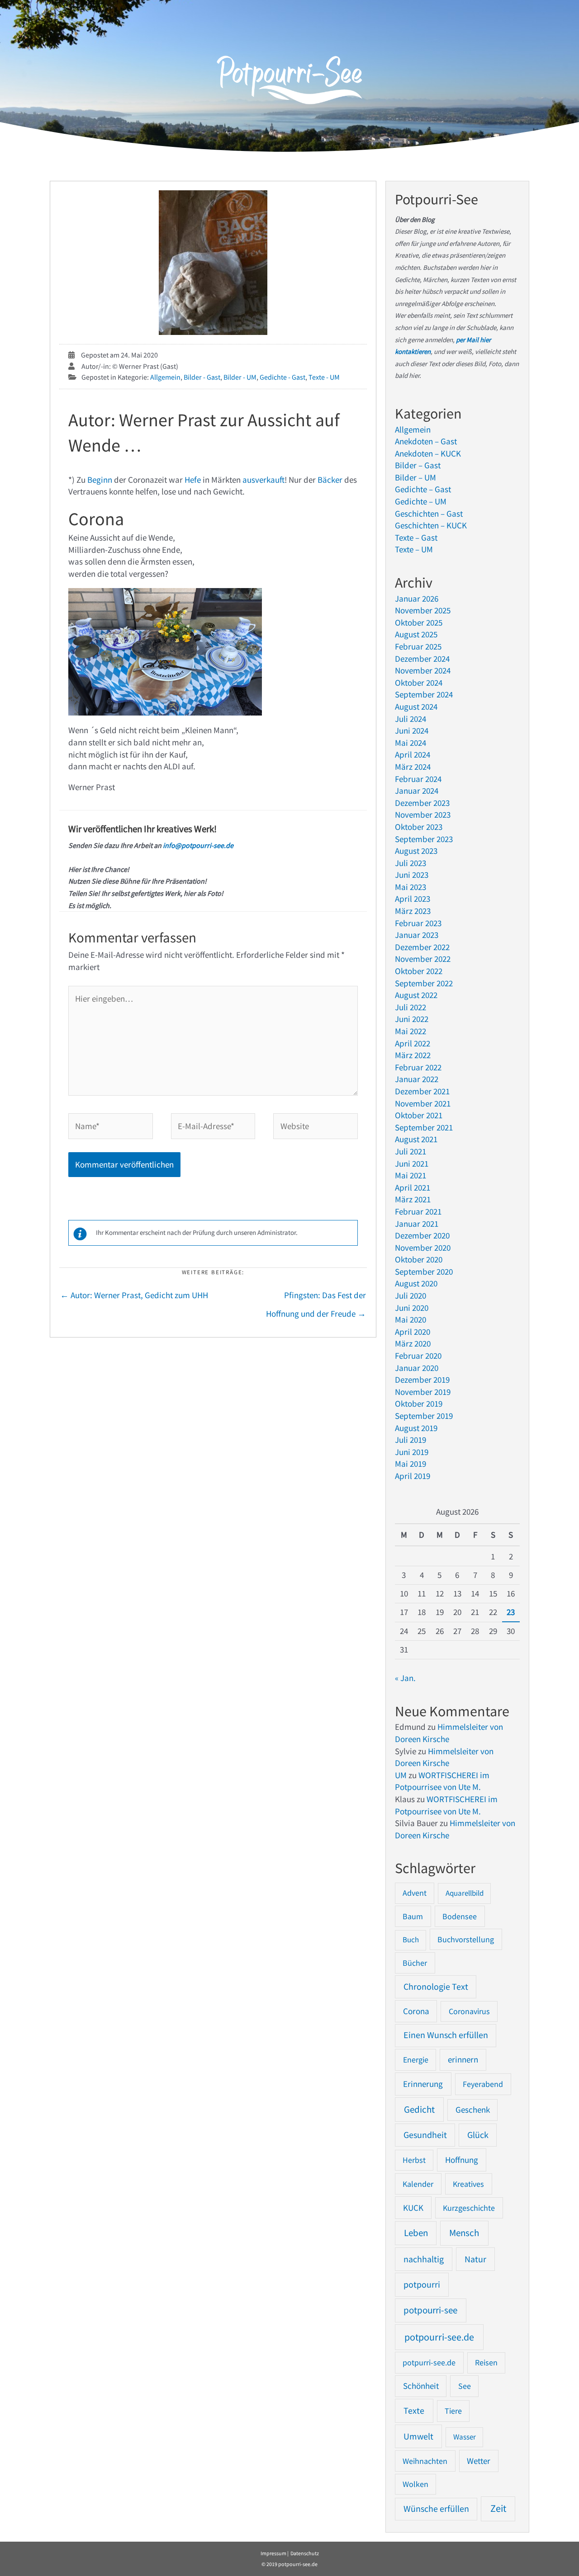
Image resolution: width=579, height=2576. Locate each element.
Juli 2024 (411, 719)
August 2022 (416, 995)
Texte (414, 2411)
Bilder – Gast (418, 465)
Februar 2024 (418, 779)
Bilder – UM (415, 477)
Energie (416, 2060)
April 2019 (413, 1476)
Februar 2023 (418, 923)
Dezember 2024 (422, 659)
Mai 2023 (411, 887)
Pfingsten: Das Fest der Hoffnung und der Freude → (316, 1298)
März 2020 (413, 1343)
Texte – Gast (416, 537)
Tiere (453, 2411)
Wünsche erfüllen (436, 2509)
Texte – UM (414, 549)
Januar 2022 (417, 1079)
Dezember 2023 (422, 803)
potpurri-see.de (429, 2362)
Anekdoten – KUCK (428, 453)
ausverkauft (263, 480)
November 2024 (423, 670)
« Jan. (405, 1678)
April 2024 (413, 754)
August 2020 (416, 1283)
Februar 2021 (418, 1211)
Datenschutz (305, 2553)
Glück (478, 2135)
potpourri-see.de (439, 2337)
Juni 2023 (412, 875)
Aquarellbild (465, 1893)
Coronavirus (469, 2011)
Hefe (193, 480)
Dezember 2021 (422, 1091)
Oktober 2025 (419, 622)
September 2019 (424, 1416)
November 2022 (423, 959)
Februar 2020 (418, 1356)
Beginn (100, 480)
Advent (415, 1893)
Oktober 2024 (419, 683)
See (465, 2386)
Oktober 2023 (419, 827)
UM (401, 1775)
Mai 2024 (411, 743)
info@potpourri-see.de (197, 845)
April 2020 (413, 1332)
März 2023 (413, 911)
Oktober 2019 (419, 1403)
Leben (416, 2233)
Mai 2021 (411, 1175)
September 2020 (424, 1272)
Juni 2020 (412, 1308)
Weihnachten (425, 2461)
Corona (416, 2011)
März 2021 (413, 1199)
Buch (411, 1940)
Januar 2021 (417, 1224)
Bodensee (460, 1916)
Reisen (486, 2362)
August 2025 (416, 634)
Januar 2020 (417, 1368)
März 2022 (413, 1055)
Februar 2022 (418, 1067)
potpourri (422, 2284)
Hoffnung (462, 2160)
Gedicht (419, 2109)
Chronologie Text (436, 1987)
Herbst (414, 2160)
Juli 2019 (411, 1440)
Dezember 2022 (422, 947)
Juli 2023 (411, 863)
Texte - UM (324, 377)
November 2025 (423, 610)
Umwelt (418, 2436)
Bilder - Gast (202, 377)
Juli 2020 (411, 1295)
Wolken (415, 2484)
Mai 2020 (411, 1319)
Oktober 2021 (419, 1115)
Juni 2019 (412, 1452)
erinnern (463, 2060)
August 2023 (416, 851)
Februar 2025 (418, 646)
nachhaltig (424, 2259)
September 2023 (424, 839)
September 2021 (424, 1127)
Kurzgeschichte (469, 2208)
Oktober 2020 (419, 1259)
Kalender (418, 2184)
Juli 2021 (411, 1151)
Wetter (479, 2461)
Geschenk (473, 2110)
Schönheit (421, 2386)
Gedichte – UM (421, 501)
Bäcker (330, 480)
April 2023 (413, 899)
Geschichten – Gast (429, 513)
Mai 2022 (411, 1031)
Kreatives (468, 2184)
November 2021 (423, 1103)
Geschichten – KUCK (431, 525)
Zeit (498, 2508)
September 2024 (424, 694)
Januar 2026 (417, 598)
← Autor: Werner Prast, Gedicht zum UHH (134, 1295)
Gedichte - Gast (282, 377)
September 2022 (424, 983)
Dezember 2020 (422, 1235)
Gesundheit (425, 2135)
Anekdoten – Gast (426, 441)
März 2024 (413, 767)
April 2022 (413, 1043)
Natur (475, 2259)
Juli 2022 (411, 1007)
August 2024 (416, 706)
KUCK (413, 2208)
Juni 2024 (412, 730)
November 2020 (423, 1248)
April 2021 (413, 1187)
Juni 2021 (412, 1163)
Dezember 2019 (422, 1380)
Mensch (464, 2233)
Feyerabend (483, 2084)
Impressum (273, 2553)
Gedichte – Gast (423, 489)
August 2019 (416, 1428)
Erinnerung (423, 2084)
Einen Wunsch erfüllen (446, 2035)
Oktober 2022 (419, 971)
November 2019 (423, 1392)
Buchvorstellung (466, 1939)
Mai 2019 (411, 1464)
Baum (413, 1916)
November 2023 (423, 815)
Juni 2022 (412, 1019)
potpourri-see (430, 2310)
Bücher (415, 1963)
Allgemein (165, 377)
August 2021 (416, 1139)
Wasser (465, 2437)
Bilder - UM (240, 377)
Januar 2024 (417, 791)
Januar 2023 (417, 935)
